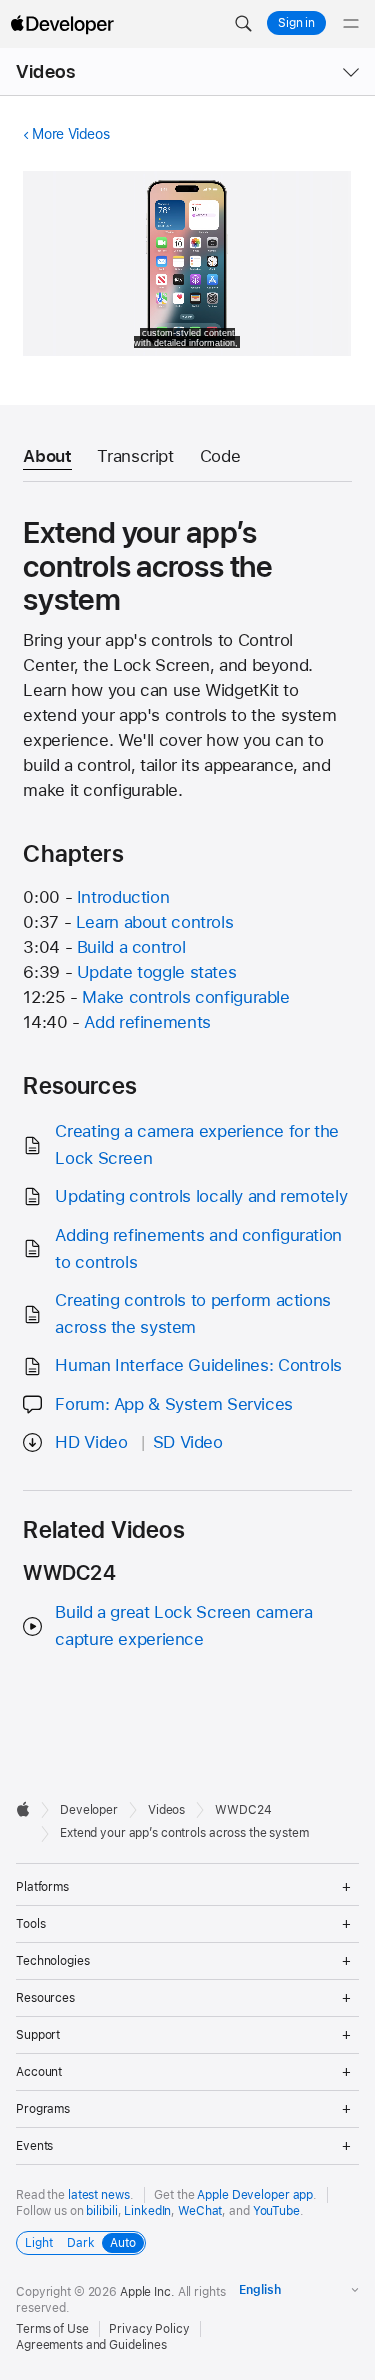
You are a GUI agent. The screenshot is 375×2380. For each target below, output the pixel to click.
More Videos (70, 134)
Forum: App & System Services (174, 1404)
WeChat (200, 2211)
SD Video (188, 1442)
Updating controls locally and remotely (201, 1196)
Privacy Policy (149, 2329)
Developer (89, 1810)
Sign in (296, 23)
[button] (243, 24)
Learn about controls (155, 922)
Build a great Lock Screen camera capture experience (183, 1625)
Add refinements (147, 1022)
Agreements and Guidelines (91, 2345)
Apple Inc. (147, 2292)
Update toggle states (157, 972)
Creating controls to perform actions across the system (193, 1313)
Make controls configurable (185, 997)
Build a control (131, 947)
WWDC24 (243, 1810)
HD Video (91, 1442)
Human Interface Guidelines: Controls (198, 1365)
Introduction (123, 897)
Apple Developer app (255, 2195)
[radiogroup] (81, 2243)
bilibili (101, 2211)
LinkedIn (147, 2211)
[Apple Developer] (62, 24)
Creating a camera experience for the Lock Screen (197, 1144)
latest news (99, 2195)
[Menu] (351, 24)
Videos (45, 71)
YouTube (276, 2211)
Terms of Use (52, 2329)
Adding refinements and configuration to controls (198, 1248)
